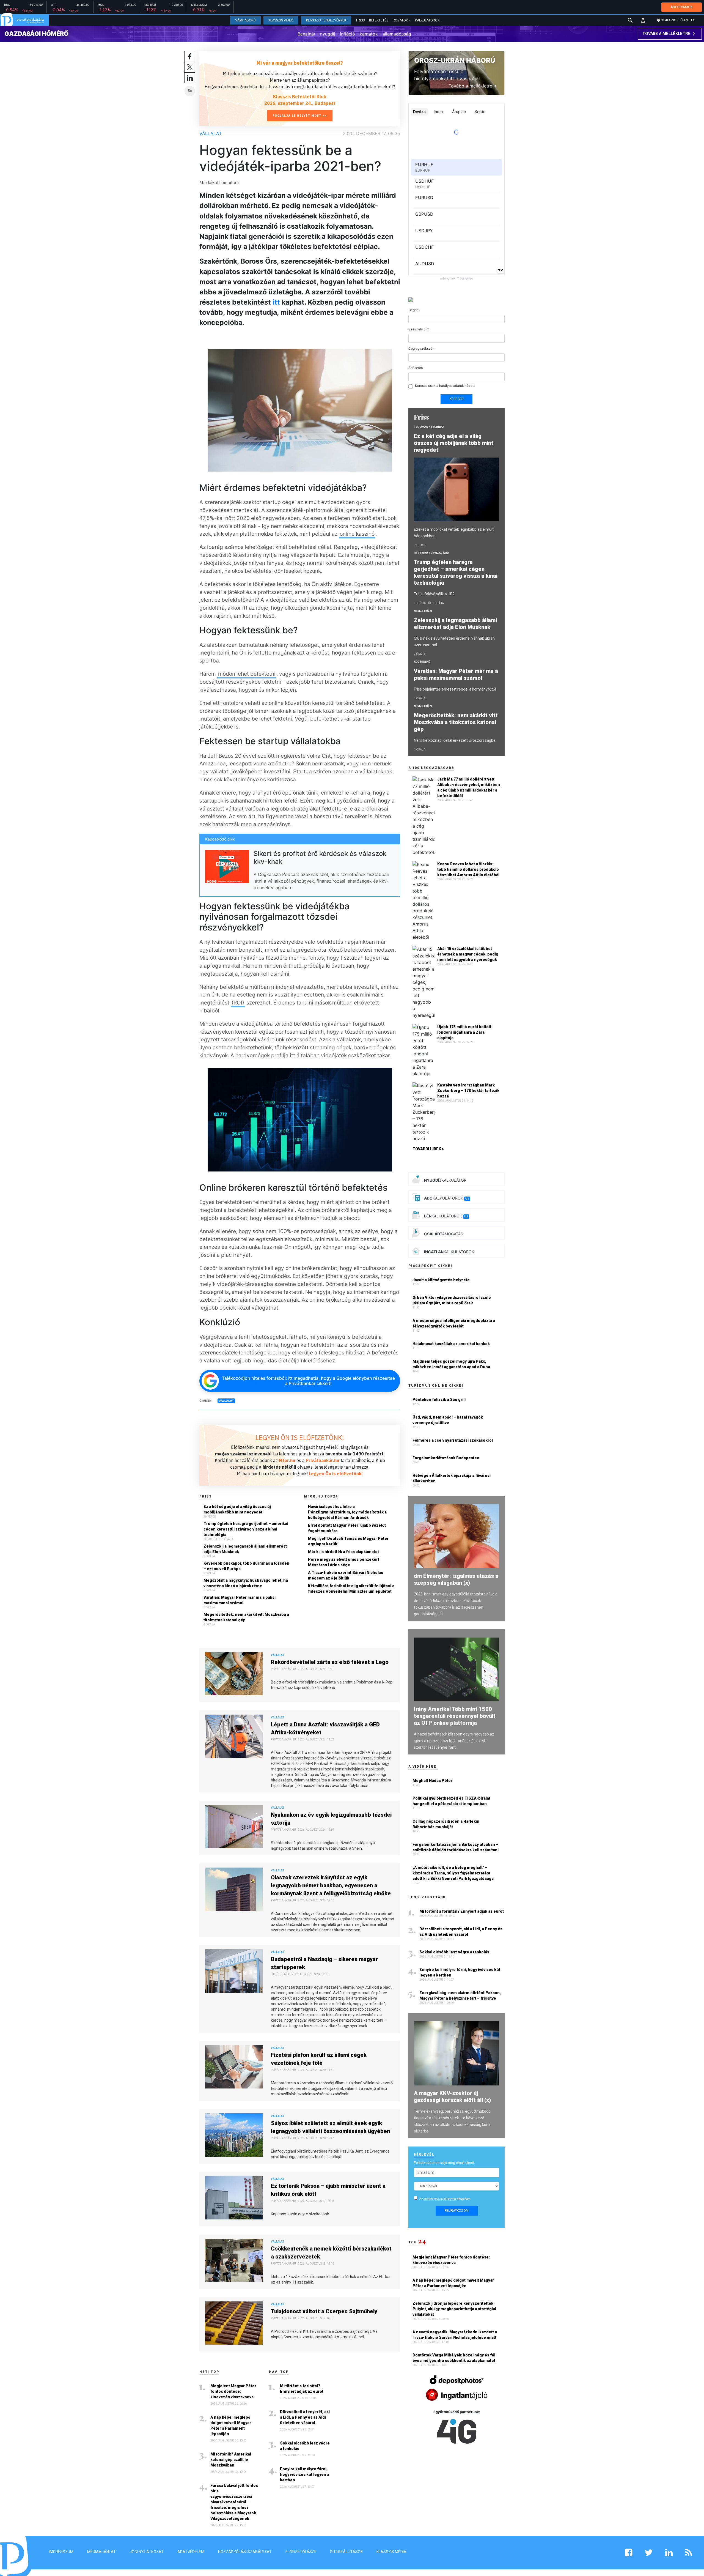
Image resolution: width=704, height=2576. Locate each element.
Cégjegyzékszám (422, 348)
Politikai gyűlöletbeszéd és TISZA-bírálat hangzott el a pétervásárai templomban (451, 1801)
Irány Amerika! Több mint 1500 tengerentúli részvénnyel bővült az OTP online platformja (455, 1716)
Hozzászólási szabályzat (245, 2552)
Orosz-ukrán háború (455, 60)
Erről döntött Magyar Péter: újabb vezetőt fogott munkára (347, 1528)
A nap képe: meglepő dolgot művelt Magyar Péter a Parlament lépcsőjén (231, 2426)
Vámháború (245, 20)
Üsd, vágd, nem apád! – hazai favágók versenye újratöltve (448, 1420)
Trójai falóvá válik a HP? (434, 594)
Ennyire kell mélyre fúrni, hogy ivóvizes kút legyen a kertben (305, 2474)
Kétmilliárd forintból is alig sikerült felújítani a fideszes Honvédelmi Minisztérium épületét (351, 1589)
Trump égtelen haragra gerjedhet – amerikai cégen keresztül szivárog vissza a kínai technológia (246, 1529)
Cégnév (414, 310)
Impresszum (61, 2552)
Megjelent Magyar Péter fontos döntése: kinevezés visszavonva (233, 2391)
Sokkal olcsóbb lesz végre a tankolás (305, 2446)
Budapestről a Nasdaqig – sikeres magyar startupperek (324, 1963)
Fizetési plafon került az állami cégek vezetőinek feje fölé (319, 2059)
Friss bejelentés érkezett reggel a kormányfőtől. (455, 689)
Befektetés (379, 20)
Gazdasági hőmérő (36, 34)
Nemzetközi (423, 611)
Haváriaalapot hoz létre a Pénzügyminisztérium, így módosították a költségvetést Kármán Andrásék (347, 1512)
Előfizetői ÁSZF (301, 2552)
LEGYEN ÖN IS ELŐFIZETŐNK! (300, 1438)
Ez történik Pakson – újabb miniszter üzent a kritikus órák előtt (328, 2190)
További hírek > (428, 1149)
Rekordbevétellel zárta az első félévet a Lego (330, 1662)
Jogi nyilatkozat (147, 2552)
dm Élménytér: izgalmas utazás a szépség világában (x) (456, 1579)
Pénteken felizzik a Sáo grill (439, 1400)
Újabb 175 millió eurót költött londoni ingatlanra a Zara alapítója (464, 1032)
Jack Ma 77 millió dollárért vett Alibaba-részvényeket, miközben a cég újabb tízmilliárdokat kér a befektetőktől (469, 787)
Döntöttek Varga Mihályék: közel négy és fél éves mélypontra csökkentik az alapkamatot (454, 2358)
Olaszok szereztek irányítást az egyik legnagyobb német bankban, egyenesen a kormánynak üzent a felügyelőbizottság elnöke (331, 1885)
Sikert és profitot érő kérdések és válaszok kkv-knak (320, 858)
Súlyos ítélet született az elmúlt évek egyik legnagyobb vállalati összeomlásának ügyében (330, 2127)
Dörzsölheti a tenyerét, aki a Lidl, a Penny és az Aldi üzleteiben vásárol (305, 2417)
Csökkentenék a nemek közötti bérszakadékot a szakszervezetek (331, 2253)
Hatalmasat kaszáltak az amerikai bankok (451, 1344)
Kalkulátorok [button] (427, 20)
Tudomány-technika (429, 427)
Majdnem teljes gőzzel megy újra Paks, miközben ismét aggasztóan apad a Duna (451, 1364)
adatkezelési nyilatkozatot (440, 2199)
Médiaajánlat (101, 2552)
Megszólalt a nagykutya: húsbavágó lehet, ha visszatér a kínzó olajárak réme (246, 1583)
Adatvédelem (191, 2552)
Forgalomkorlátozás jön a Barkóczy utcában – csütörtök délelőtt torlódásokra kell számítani (456, 1847)
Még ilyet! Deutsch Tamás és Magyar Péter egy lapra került (348, 1541)
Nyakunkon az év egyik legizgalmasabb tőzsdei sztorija (331, 1819)
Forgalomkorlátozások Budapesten (446, 1458)
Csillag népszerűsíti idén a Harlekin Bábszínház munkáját (446, 1824)
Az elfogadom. (445, 2199)
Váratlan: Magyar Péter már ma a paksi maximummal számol (240, 1600)
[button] (643, 20)
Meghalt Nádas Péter (432, 1781)
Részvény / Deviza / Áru (431, 553)
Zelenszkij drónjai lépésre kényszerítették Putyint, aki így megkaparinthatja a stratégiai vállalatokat (454, 2309)
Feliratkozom (457, 2211)
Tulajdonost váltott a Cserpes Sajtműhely (324, 2311)
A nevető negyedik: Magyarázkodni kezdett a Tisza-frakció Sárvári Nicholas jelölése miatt (455, 2335)
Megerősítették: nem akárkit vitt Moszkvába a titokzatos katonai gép (246, 1617)
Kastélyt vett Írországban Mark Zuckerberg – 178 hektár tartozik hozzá (468, 1091)
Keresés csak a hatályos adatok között (445, 386)
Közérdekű (422, 662)
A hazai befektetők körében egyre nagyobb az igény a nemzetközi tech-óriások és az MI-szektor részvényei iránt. (454, 1741)
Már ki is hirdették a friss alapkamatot (343, 1552)
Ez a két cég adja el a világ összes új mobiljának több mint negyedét (237, 1509)
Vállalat (211, 133)
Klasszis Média (391, 2552)
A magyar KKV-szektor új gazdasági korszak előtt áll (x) (452, 2097)
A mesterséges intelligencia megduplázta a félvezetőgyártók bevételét (454, 1323)
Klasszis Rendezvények (326, 20)
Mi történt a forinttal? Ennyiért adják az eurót (302, 2389)
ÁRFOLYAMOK (682, 7)
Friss (360, 20)
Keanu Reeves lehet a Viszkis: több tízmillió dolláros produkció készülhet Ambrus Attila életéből (468, 869)
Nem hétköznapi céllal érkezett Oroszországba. (455, 740)
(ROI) (238, 1003)
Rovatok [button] (400, 20)
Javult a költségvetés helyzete (441, 1280)
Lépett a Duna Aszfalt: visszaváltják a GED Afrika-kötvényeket (325, 1728)
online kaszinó (357, 534)
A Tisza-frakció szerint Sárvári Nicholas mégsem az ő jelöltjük (346, 1575)
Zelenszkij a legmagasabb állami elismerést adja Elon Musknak (245, 1549)
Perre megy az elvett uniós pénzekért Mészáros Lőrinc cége (344, 1562)
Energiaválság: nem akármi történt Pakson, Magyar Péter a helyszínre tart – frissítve (460, 1995)
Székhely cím (419, 329)
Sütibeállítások (346, 2552)
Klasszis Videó (281, 20)
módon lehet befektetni (247, 674)
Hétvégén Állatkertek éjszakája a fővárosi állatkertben (452, 1478)
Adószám (416, 368)
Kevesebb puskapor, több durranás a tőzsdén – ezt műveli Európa (246, 1566)
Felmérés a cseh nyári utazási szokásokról (453, 1440)
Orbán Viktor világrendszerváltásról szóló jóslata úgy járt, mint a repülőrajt (452, 1300)
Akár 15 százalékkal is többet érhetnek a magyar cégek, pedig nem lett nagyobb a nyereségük (468, 954)
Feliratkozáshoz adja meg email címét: (444, 2163)
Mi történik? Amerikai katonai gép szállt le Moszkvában (231, 2460)
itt (276, 302)
